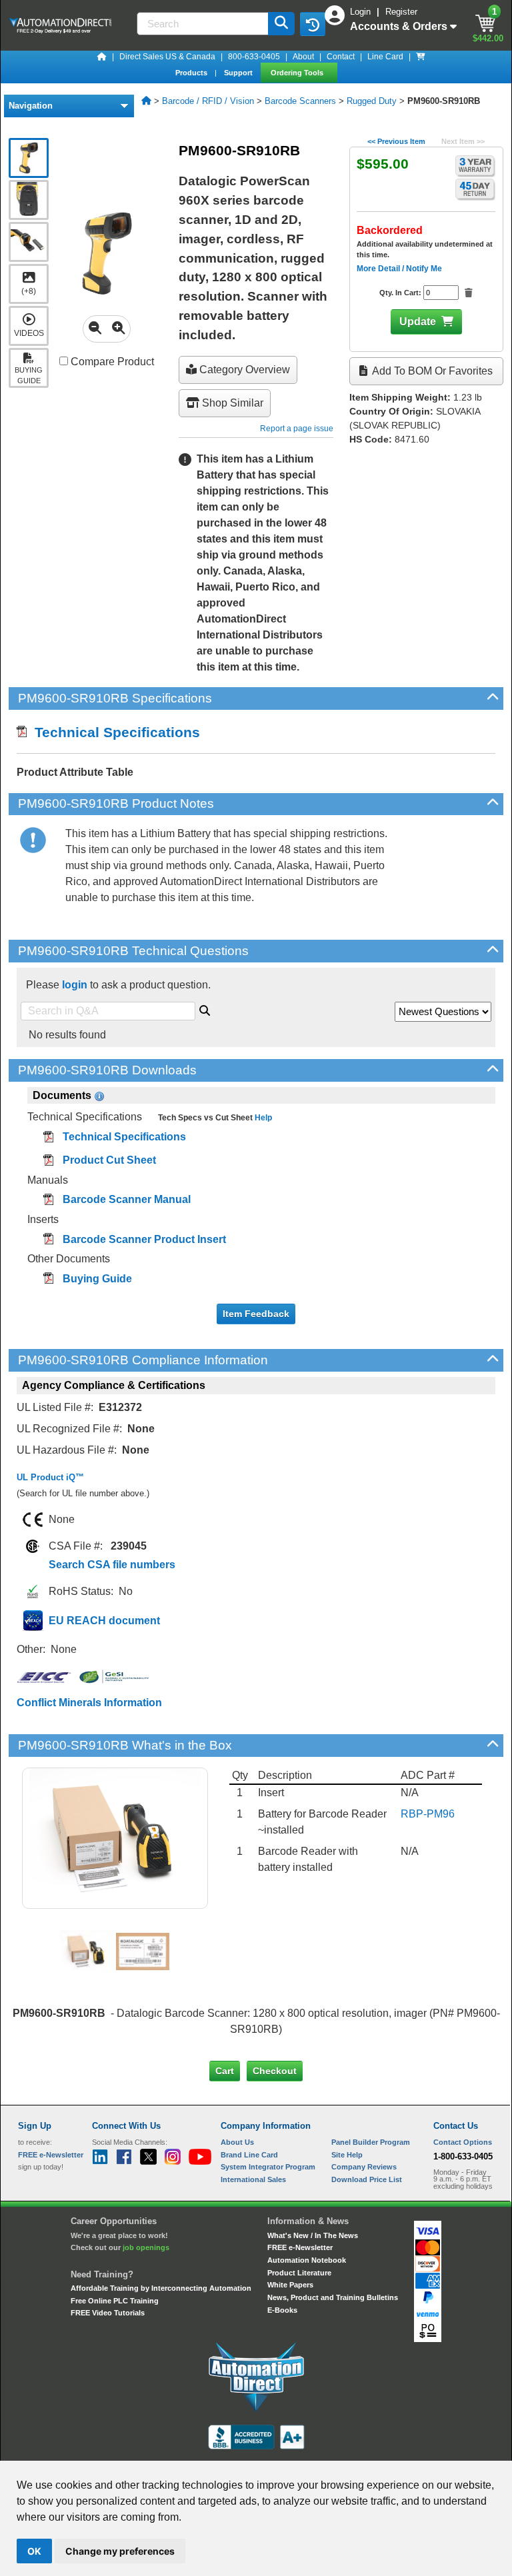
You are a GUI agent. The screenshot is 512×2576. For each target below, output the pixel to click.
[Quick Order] (421, 57)
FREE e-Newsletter (300, 2247)
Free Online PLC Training (115, 2301)
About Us (237, 2142)
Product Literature (299, 2273)
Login (362, 12)
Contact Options (463, 2142)
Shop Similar (231, 403)
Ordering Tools (298, 73)
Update (418, 322)
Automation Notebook (307, 2260)
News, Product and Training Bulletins (333, 2297)
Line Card (385, 57)
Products (192, 73)
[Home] (102, 57)
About (303, 57)
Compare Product (111, 362)
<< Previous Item (396, 141)
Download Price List (367, 2179)
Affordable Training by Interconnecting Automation (161, 2288)
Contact (341, 57)
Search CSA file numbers (112, 1565)
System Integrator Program (268, 2167)
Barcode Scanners (300, 101)
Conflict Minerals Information (89, 1703)
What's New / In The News (313, 2235)
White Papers (290, 2285)
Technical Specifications (113, 732)
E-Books (282, 2310)
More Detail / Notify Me (399, 269)
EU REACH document (104, 1621)
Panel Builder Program (371, 2142)
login (75, 985)
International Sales (253, 2179)
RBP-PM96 (428, 1814)
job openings (146, 2247)
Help (262, 1118)
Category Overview (243, 370)
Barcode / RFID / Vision (208, 101)
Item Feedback (256, 1314)
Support (239, 73)
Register (401, 12)
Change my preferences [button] (120, 2551)
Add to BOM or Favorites (431, 371)
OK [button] (34, 2551)
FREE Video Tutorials (108, 2313)
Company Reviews (364, 2167)
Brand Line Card (249, 2155)
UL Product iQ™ (50, 1477)
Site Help (347, 2155)
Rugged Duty (372, 101)
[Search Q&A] (205, 1008)
